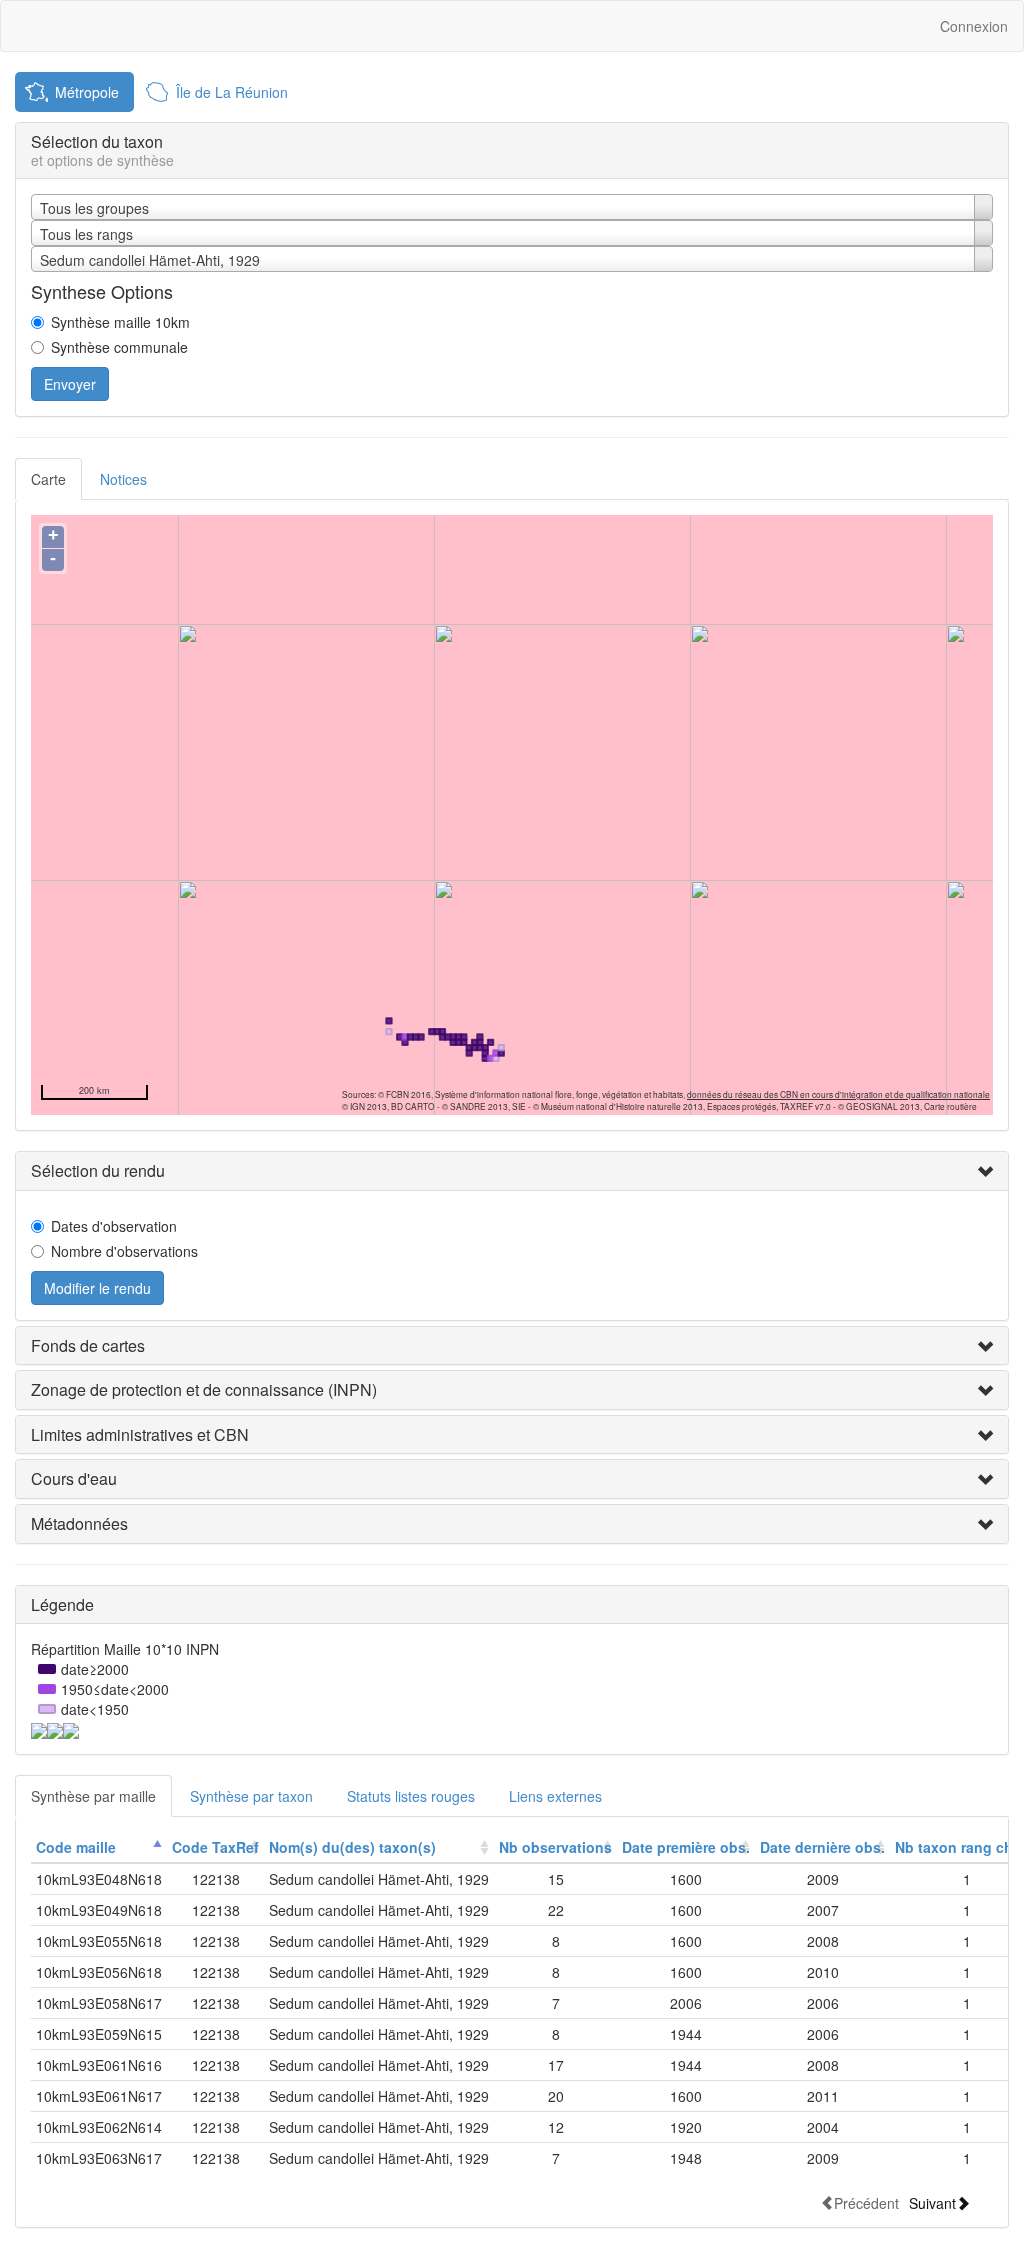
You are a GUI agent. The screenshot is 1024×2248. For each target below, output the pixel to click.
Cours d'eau (74, 1478)
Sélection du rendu (98, 1170)
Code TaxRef (215, 1847)
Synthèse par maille (93, 1796)
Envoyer (70, 384)
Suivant (932, 2202)
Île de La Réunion (232, 92)
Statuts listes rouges (411, 1796)
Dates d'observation (114, 1226)
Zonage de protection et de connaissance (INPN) (204, 1389)
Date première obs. (686, 1847)
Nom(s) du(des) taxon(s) (352, 1847)
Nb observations (555, 1847)
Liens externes (555, 1796)
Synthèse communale (119, 347)
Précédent (866, 2202)
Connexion (974, 26)
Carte (48, 479)
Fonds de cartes (88, 1345)
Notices (123, 479)
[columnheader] (99, 1847)
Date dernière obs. (822, 1847)
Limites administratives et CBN (140, 1434)
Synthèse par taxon (251, 1796)
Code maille (76, 1847)
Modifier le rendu (97, 1288)
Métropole (87, 92)
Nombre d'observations (124, 1251)
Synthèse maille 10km (120, 322)
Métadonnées (79, 1523)
